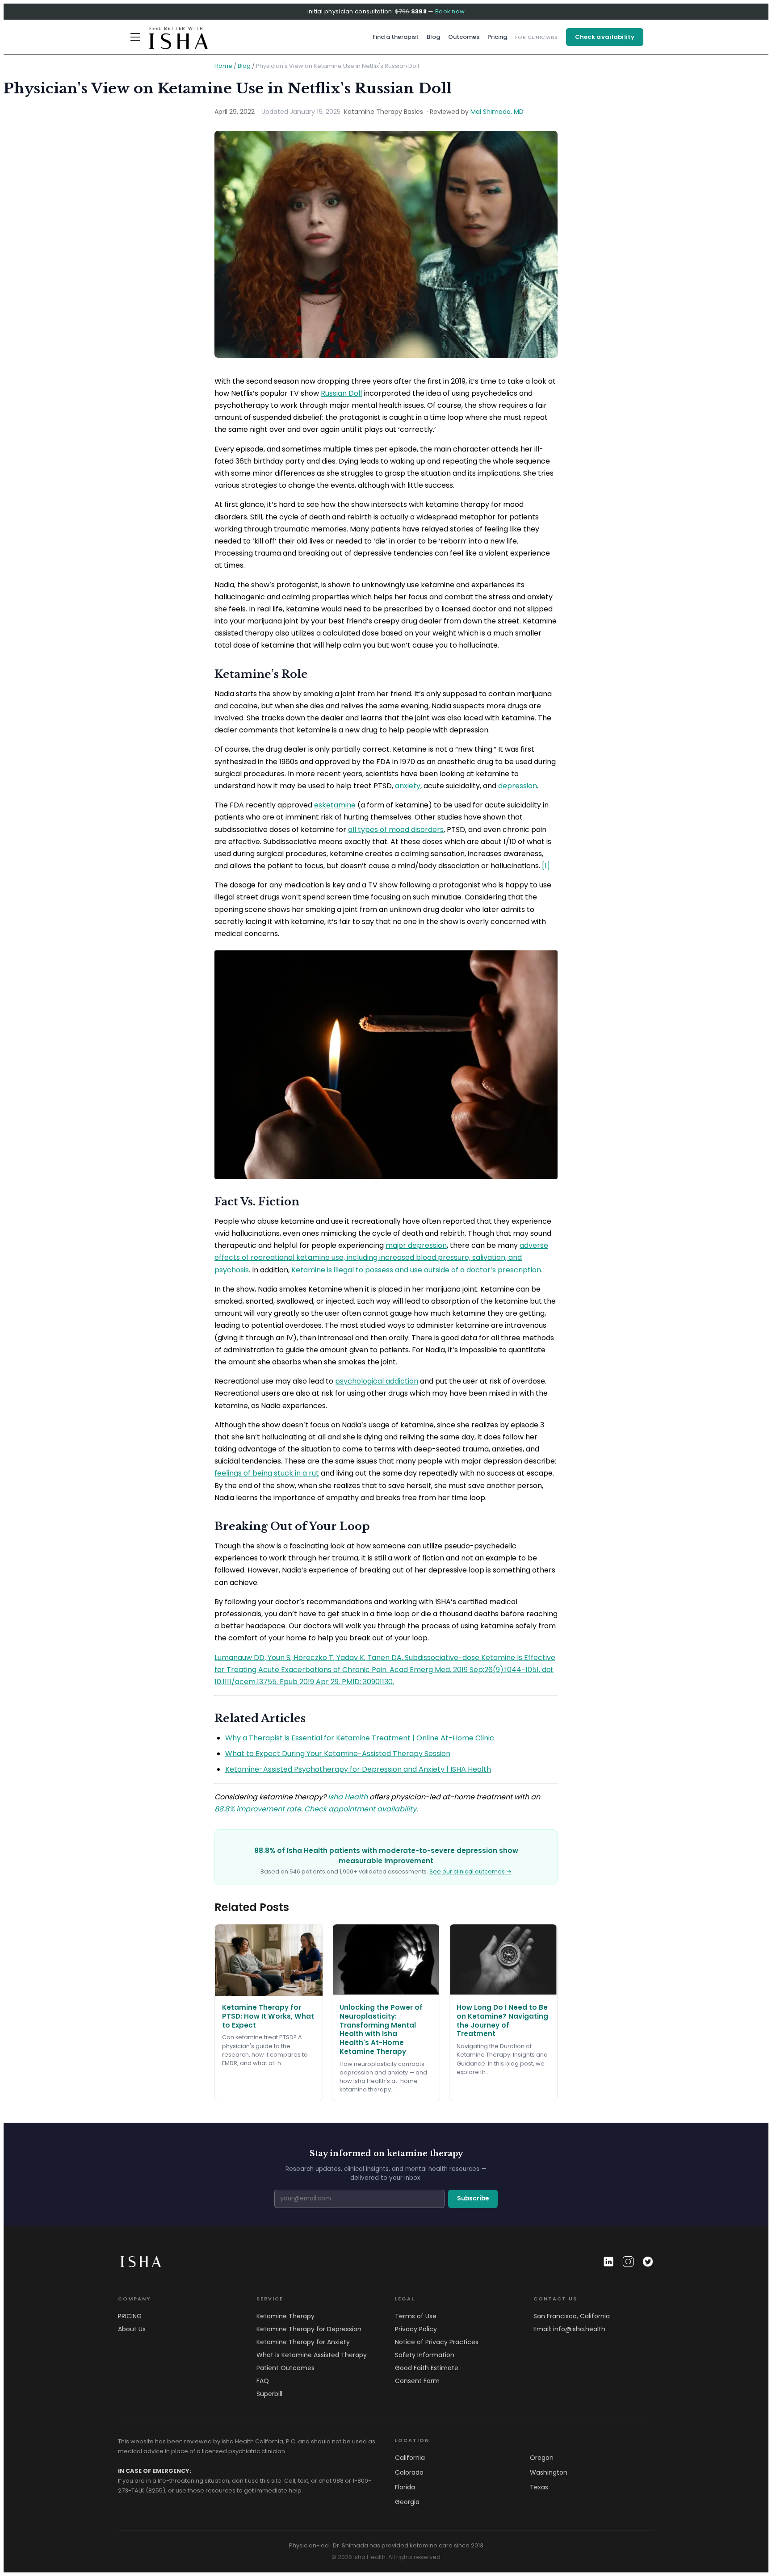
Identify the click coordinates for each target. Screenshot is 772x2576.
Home (223, 66)
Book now (450, 11)
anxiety (408, 786)
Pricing (497, 37)
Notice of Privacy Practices (437, 2342)
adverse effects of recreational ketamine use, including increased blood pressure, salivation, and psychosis (381, 1257)
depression (518, 786)
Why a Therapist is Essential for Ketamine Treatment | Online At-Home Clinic (360, 1738)
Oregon (542, 2458)
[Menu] (135, 37)
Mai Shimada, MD (497, 112)
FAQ (263, 2381)
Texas (539, 2487)
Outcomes (464, 37)
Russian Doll (341, 393)
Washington (549, 2472)
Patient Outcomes (285, 2368)
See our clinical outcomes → (470, 1871)
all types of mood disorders (396, 830)
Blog (433, 37)
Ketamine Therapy (285, 2316)
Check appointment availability (360, 1809)
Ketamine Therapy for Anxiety (303, 2342)
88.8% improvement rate (258, 1809)
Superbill (269, 2394)
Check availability (605, 37)
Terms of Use (416, 2316)
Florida (405, 2487)
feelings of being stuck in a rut (267, 1473)
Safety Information (425, 2355)
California (410, 2458)
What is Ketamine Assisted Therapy (312, 2355)
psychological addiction (377, 1381)
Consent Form (417, 2381)
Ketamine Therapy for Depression (309, 2329)
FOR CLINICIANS (537, 37)
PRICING (130, 2316)
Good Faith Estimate (427, 2368)
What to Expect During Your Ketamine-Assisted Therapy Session (338, 1754)
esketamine (335, 805)
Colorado (409, 2472)
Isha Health (348, 1797)
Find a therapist (396, 37)
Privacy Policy (416, 2329)
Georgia (407, 2502)
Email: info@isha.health (569, 2329)
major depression (416, 1245)
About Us (132, 2329)
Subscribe (473, 2198)
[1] (546, 866)
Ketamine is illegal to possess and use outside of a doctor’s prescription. (417, 1270)
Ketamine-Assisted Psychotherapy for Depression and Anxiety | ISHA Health (358, 1769)
